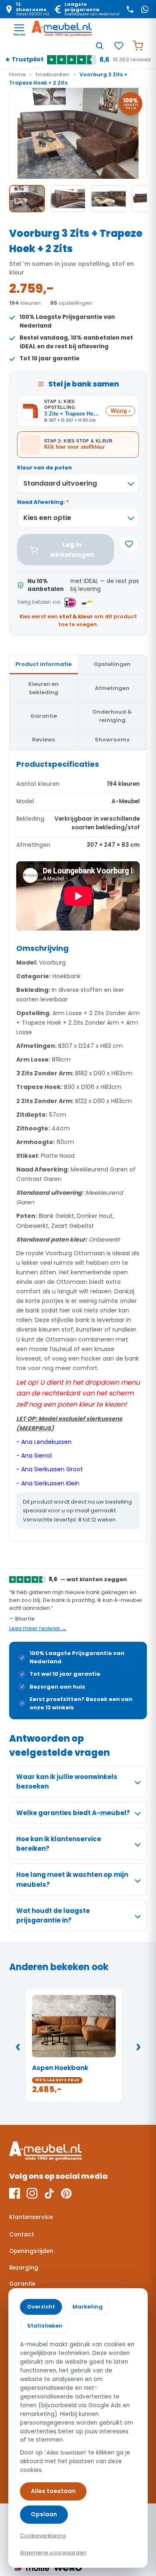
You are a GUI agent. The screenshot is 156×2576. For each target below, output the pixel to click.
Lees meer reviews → (38, 1628)
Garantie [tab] (44, 716)
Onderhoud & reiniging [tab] (112, 716)
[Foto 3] (109, 199)
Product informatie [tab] (43, 664)
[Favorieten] (119, 46)
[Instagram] (32, 2193)
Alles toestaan (53, 2491)
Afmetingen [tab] (112, 688)
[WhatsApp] (145, 9)
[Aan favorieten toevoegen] (129, 544)
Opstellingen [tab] (112, 664)
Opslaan (44, 2514)
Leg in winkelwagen (72, 549)
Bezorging (24, 2268)
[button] (78, 133)
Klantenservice (31, 2217)
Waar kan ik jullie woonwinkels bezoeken (67, 1781)
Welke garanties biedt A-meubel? (73, 1813)
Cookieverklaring (43, 2536)
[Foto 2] (68, 199)
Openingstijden (31, 2251)
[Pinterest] (66, 2193)
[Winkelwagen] (138, 46)
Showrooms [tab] (112, 740)
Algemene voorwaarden (53, 2553)
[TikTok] (49, 2193)
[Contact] (130, 9)
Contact (22, 2235)
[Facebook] (15, 2193)
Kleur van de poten (45, 468)
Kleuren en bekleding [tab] (43, 688)
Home (17, 74)
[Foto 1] (27, 199)
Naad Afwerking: (43, 502)
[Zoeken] (99, 46)
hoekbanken (53, 74)
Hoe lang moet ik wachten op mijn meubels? (72, 1879)
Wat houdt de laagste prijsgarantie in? (53, 1915)
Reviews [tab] (43, 740)
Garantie (22, 2284)
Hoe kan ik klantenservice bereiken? (59, 1844)
